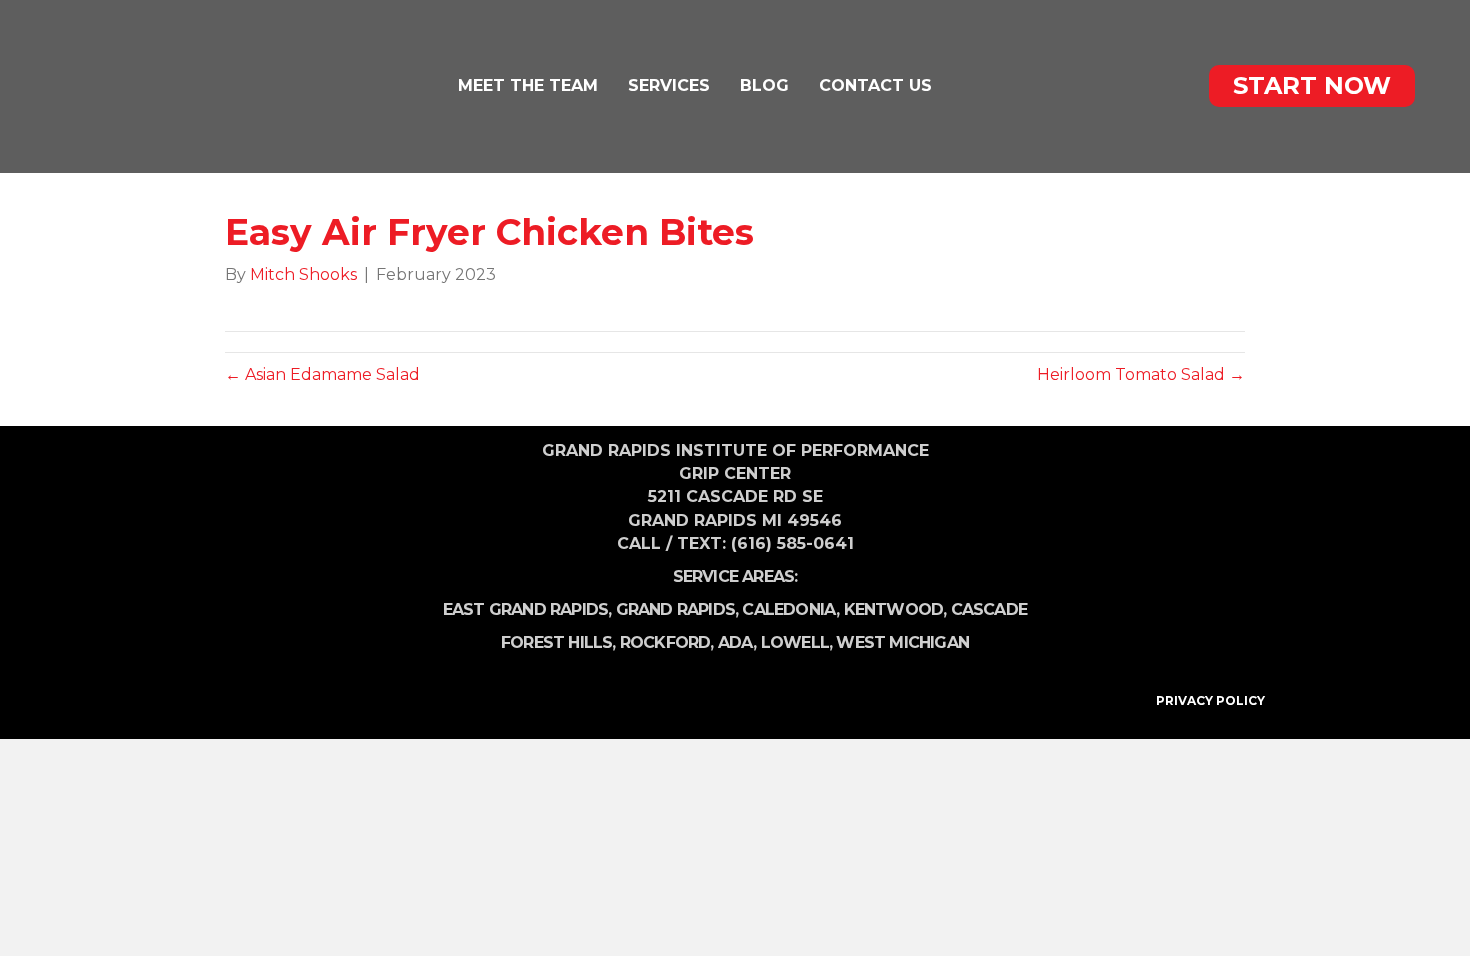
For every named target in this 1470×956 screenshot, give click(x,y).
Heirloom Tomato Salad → (1141, 374)
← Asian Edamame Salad (322, 374)
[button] (1312, 86)
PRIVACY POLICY (1210, 700)
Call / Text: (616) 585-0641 (735, 543)
